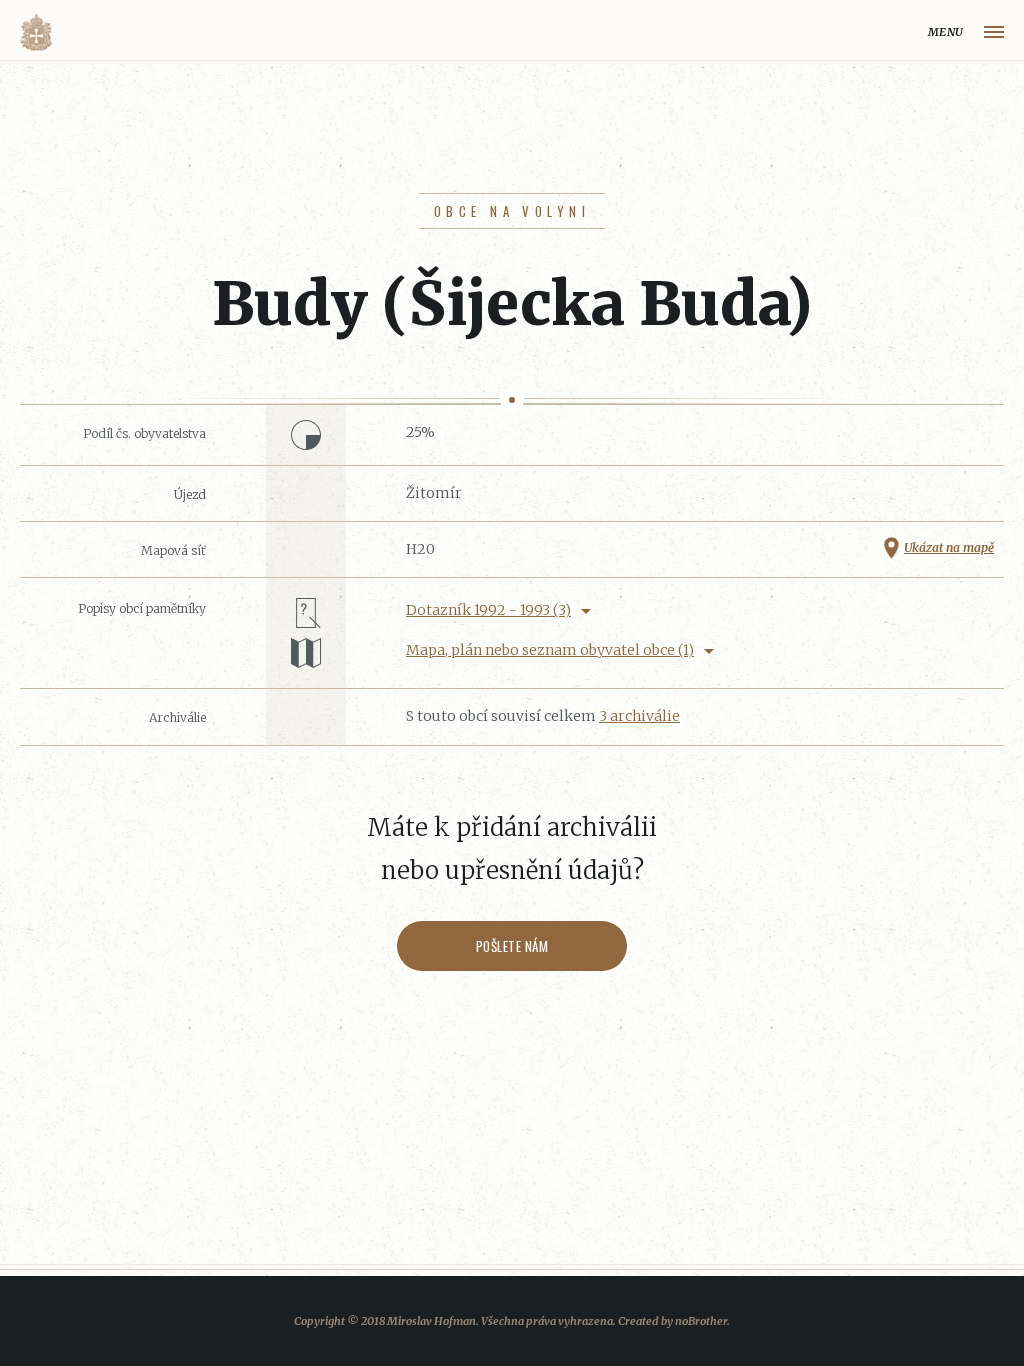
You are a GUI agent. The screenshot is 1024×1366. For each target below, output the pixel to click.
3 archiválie (639, 716)
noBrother (701, 1321)
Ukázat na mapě (949, 547)
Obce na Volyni (512, 211)
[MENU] (994, 32)
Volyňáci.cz (36, 32)
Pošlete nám (512, 946)
